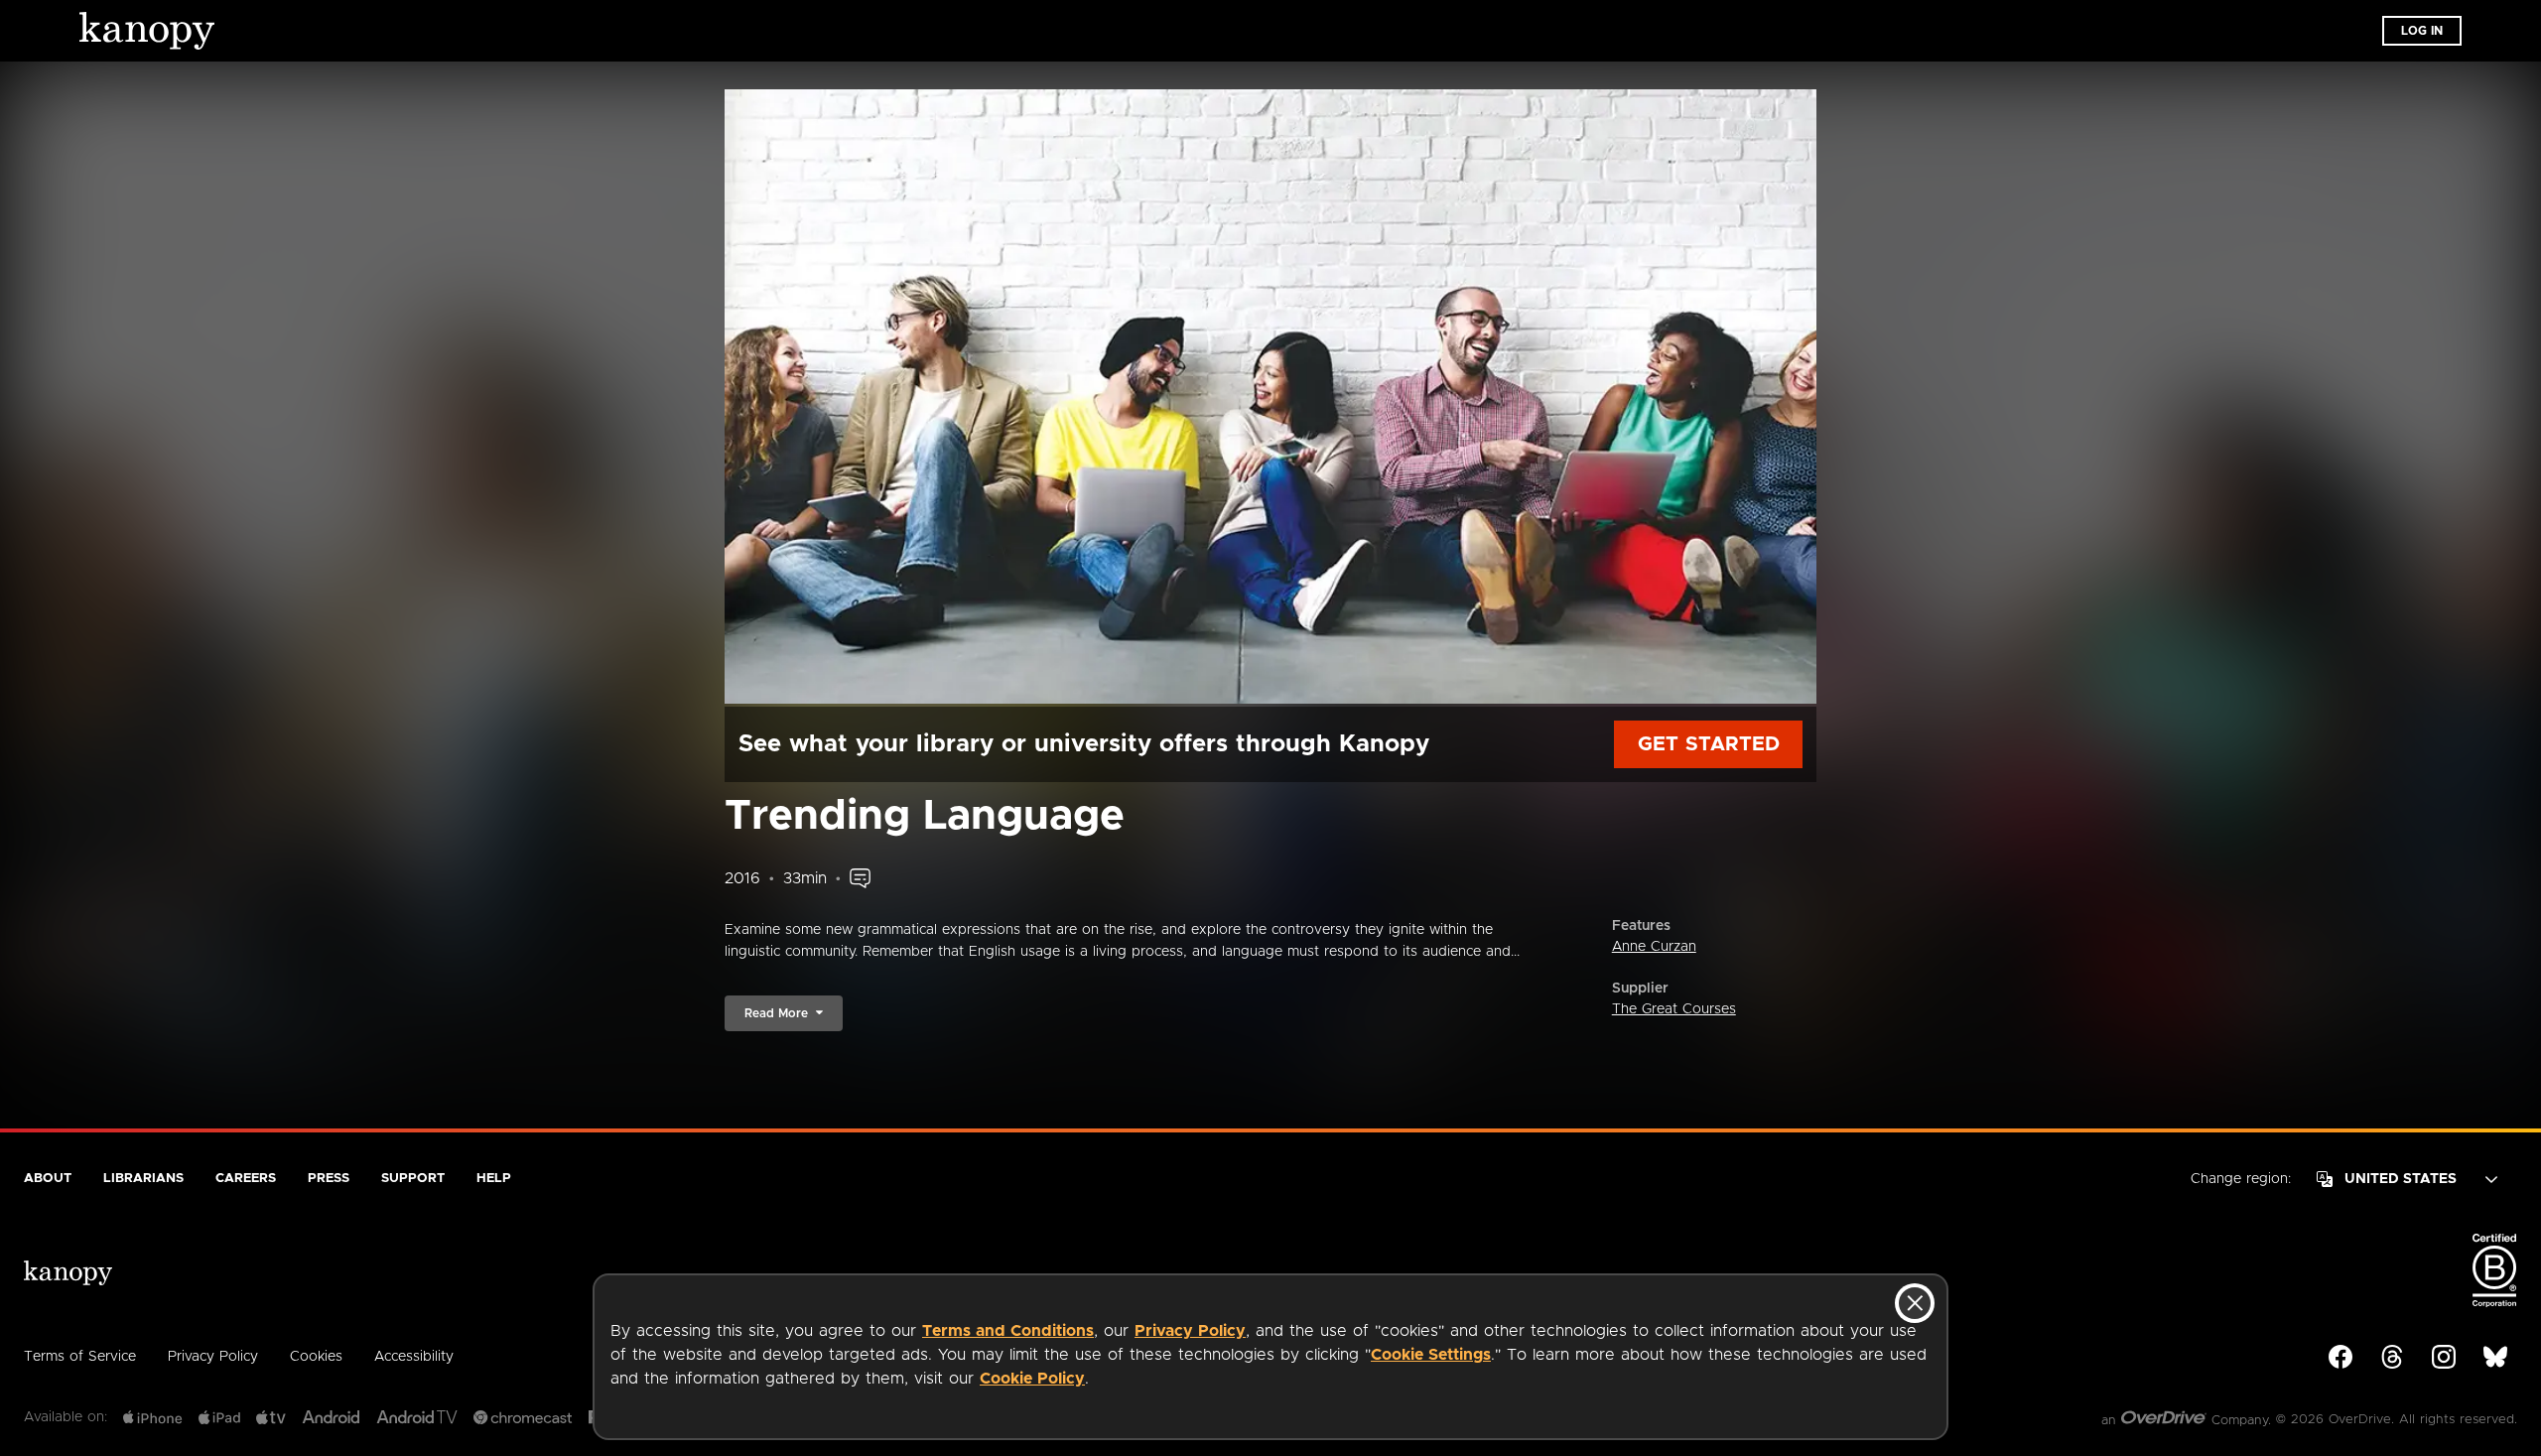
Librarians (143, 1179)
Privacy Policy (1190, 1331)
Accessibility (414, 1357)
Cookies (316, 1357)
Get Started (1709, 744)
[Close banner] (1915, 1303)
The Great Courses (1674, 1009)
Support (413, 1179)
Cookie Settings (1431, 1355)
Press (329, 1179)
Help (494, 1179)
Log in (2422, 31)
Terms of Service (80, 1357)
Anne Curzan (1654, 947)
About (48, 1179)
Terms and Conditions (1008, 1331)
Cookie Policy (1032, 1379)
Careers (246, 1179)
